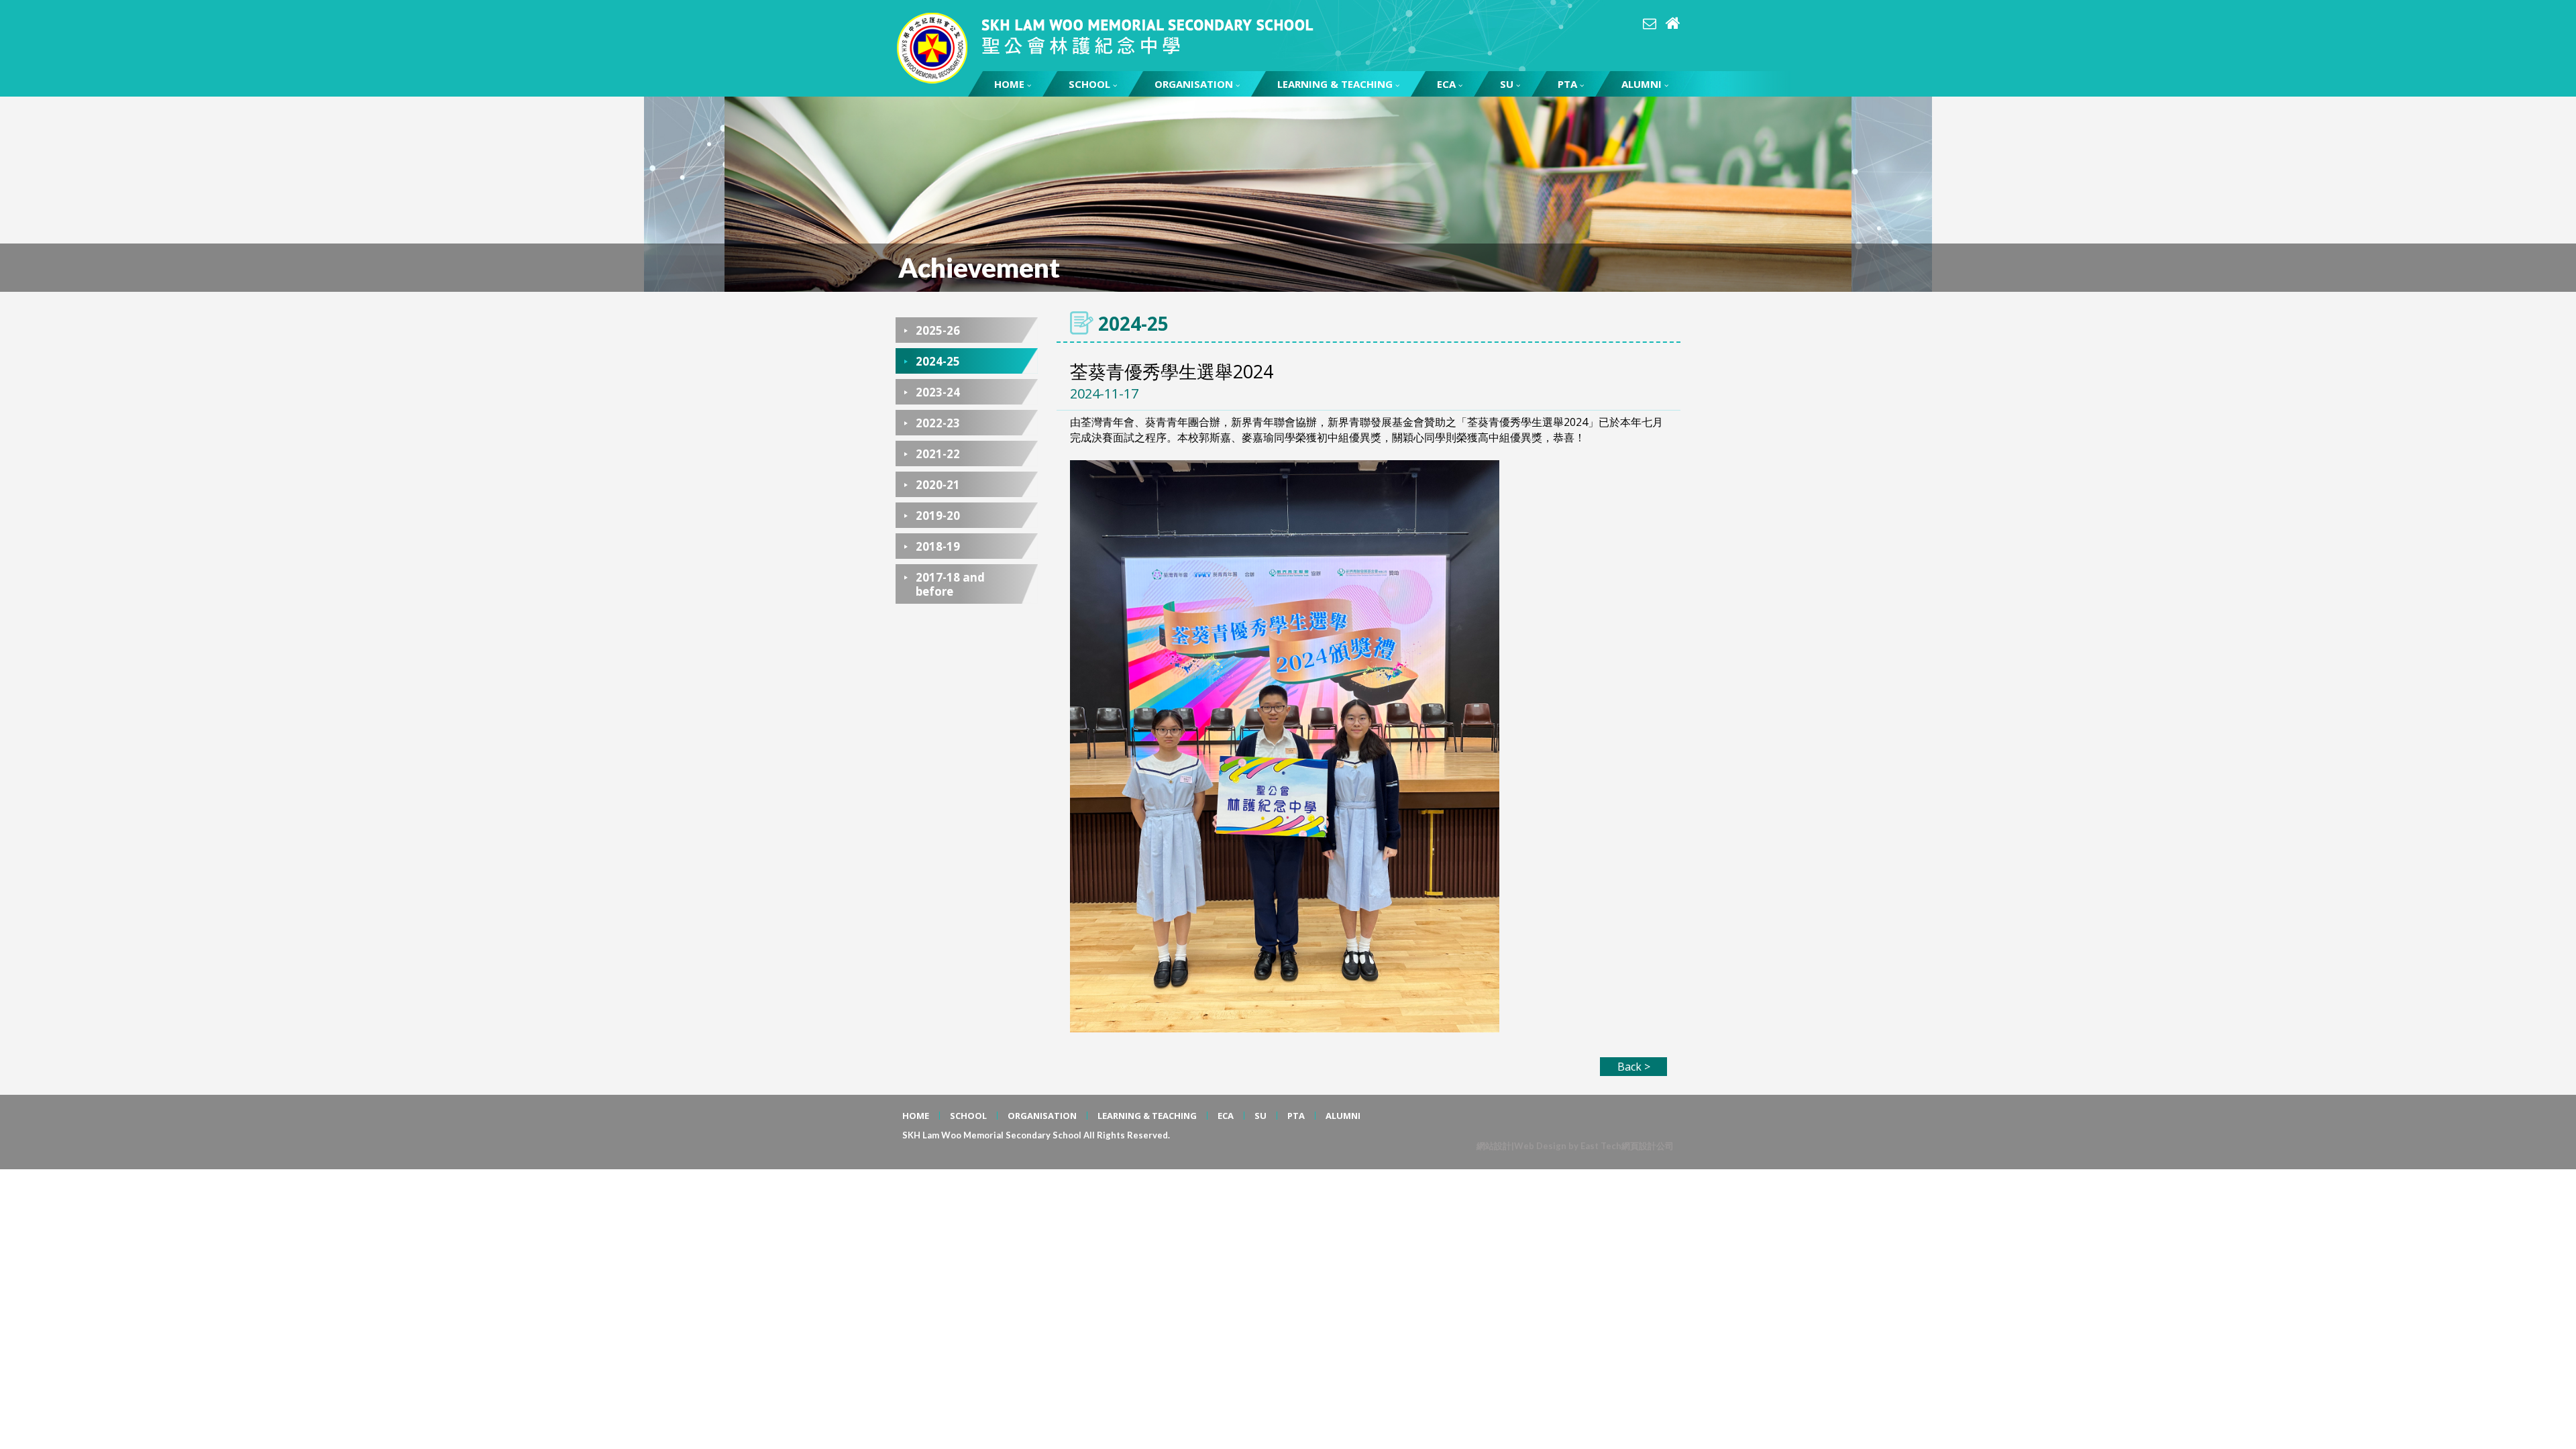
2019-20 (938, 516)
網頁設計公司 (1648, 1146)
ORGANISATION (1194, 84)
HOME (1009, 84)
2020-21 (938, 485)
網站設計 (1494, 1146)
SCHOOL (1089, 84)
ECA (1446, 84)
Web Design (1540, 1146)
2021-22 (938, 454)
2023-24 (938, 392)
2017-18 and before (950, 584)
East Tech (1601, 1146)
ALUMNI (1642, 84)
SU (1507, 84)
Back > (1634, 1067)
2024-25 (938, 361)
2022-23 (938, 423)
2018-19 (938, 546)
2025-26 (938, 330)
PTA (1567, 84)
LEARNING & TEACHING (1335, 84)
